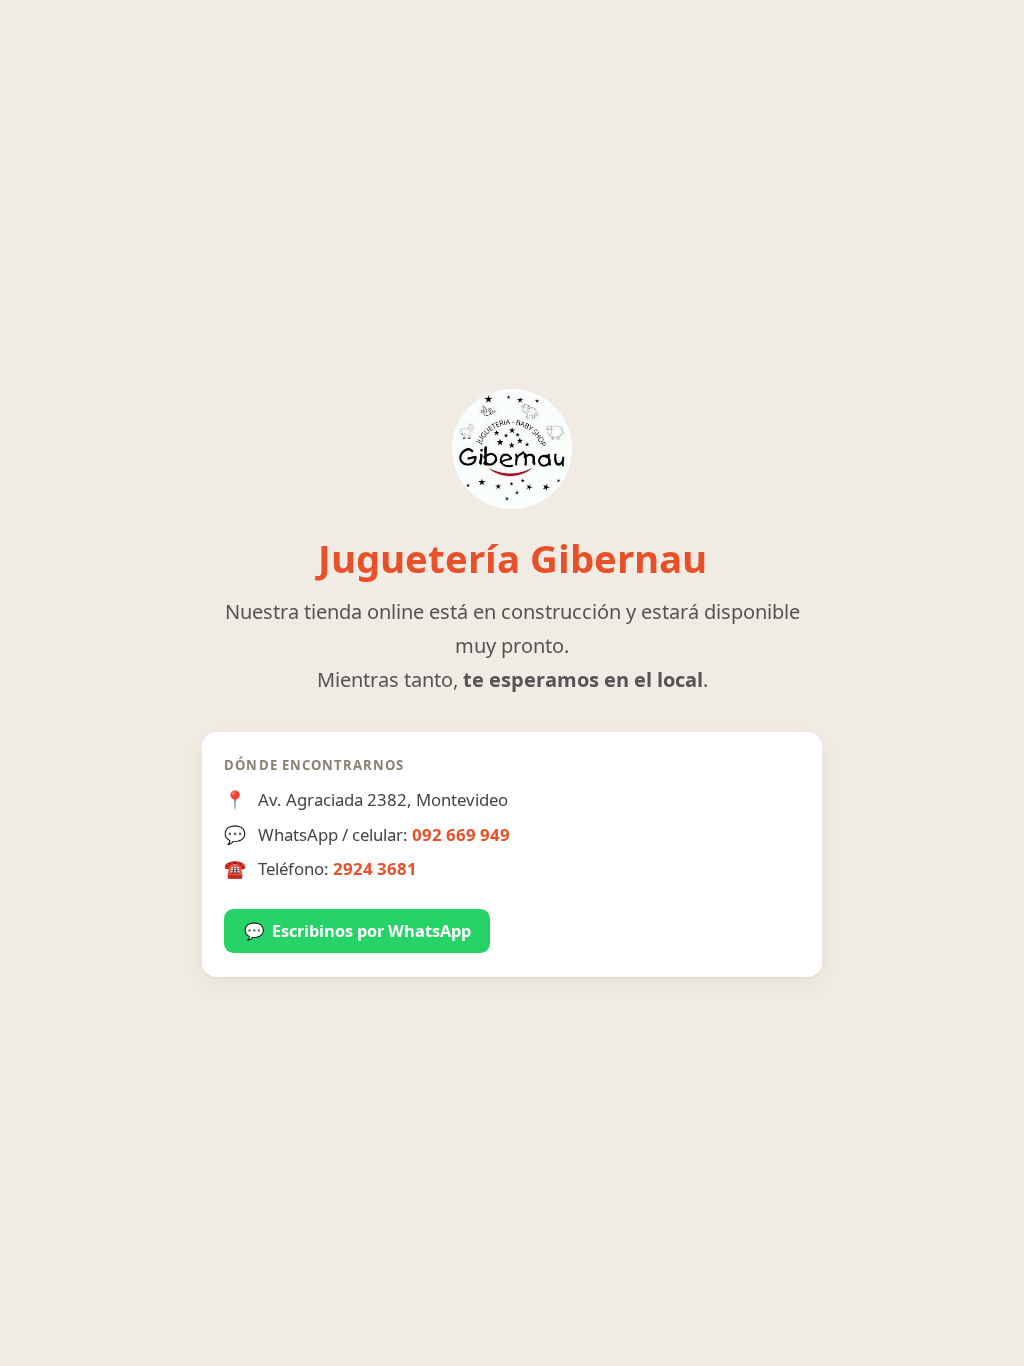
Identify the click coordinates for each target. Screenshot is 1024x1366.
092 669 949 (461, 834)
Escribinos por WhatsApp (357, 931)
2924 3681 (375, 868)
